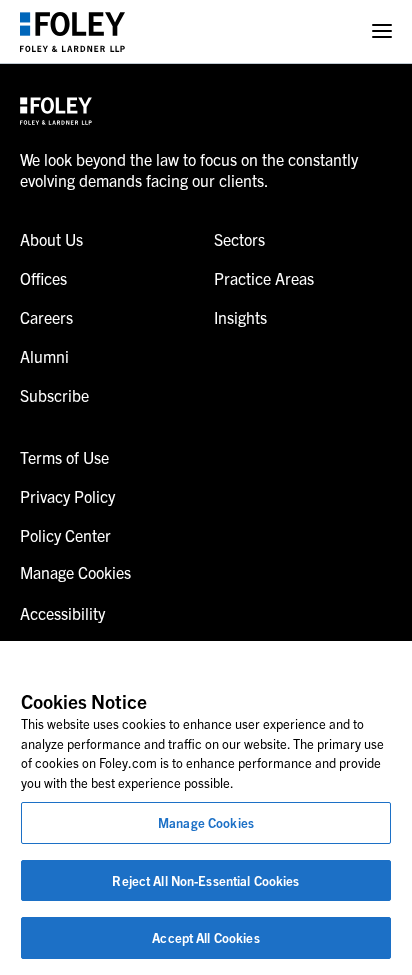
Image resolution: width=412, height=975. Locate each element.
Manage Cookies (206, 822)
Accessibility (62, 613)
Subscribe (54, 395)
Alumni (44, 356)
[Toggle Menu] (382, 31)
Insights (240, 317)
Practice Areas (264, 278)
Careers (46, 317)
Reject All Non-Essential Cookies (205, 880)
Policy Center (65, 535)
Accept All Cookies (205, 937)
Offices (43, 278)
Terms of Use (64, 457)
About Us (51, 239)
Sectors (239, 239)
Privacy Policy (67, 496)
